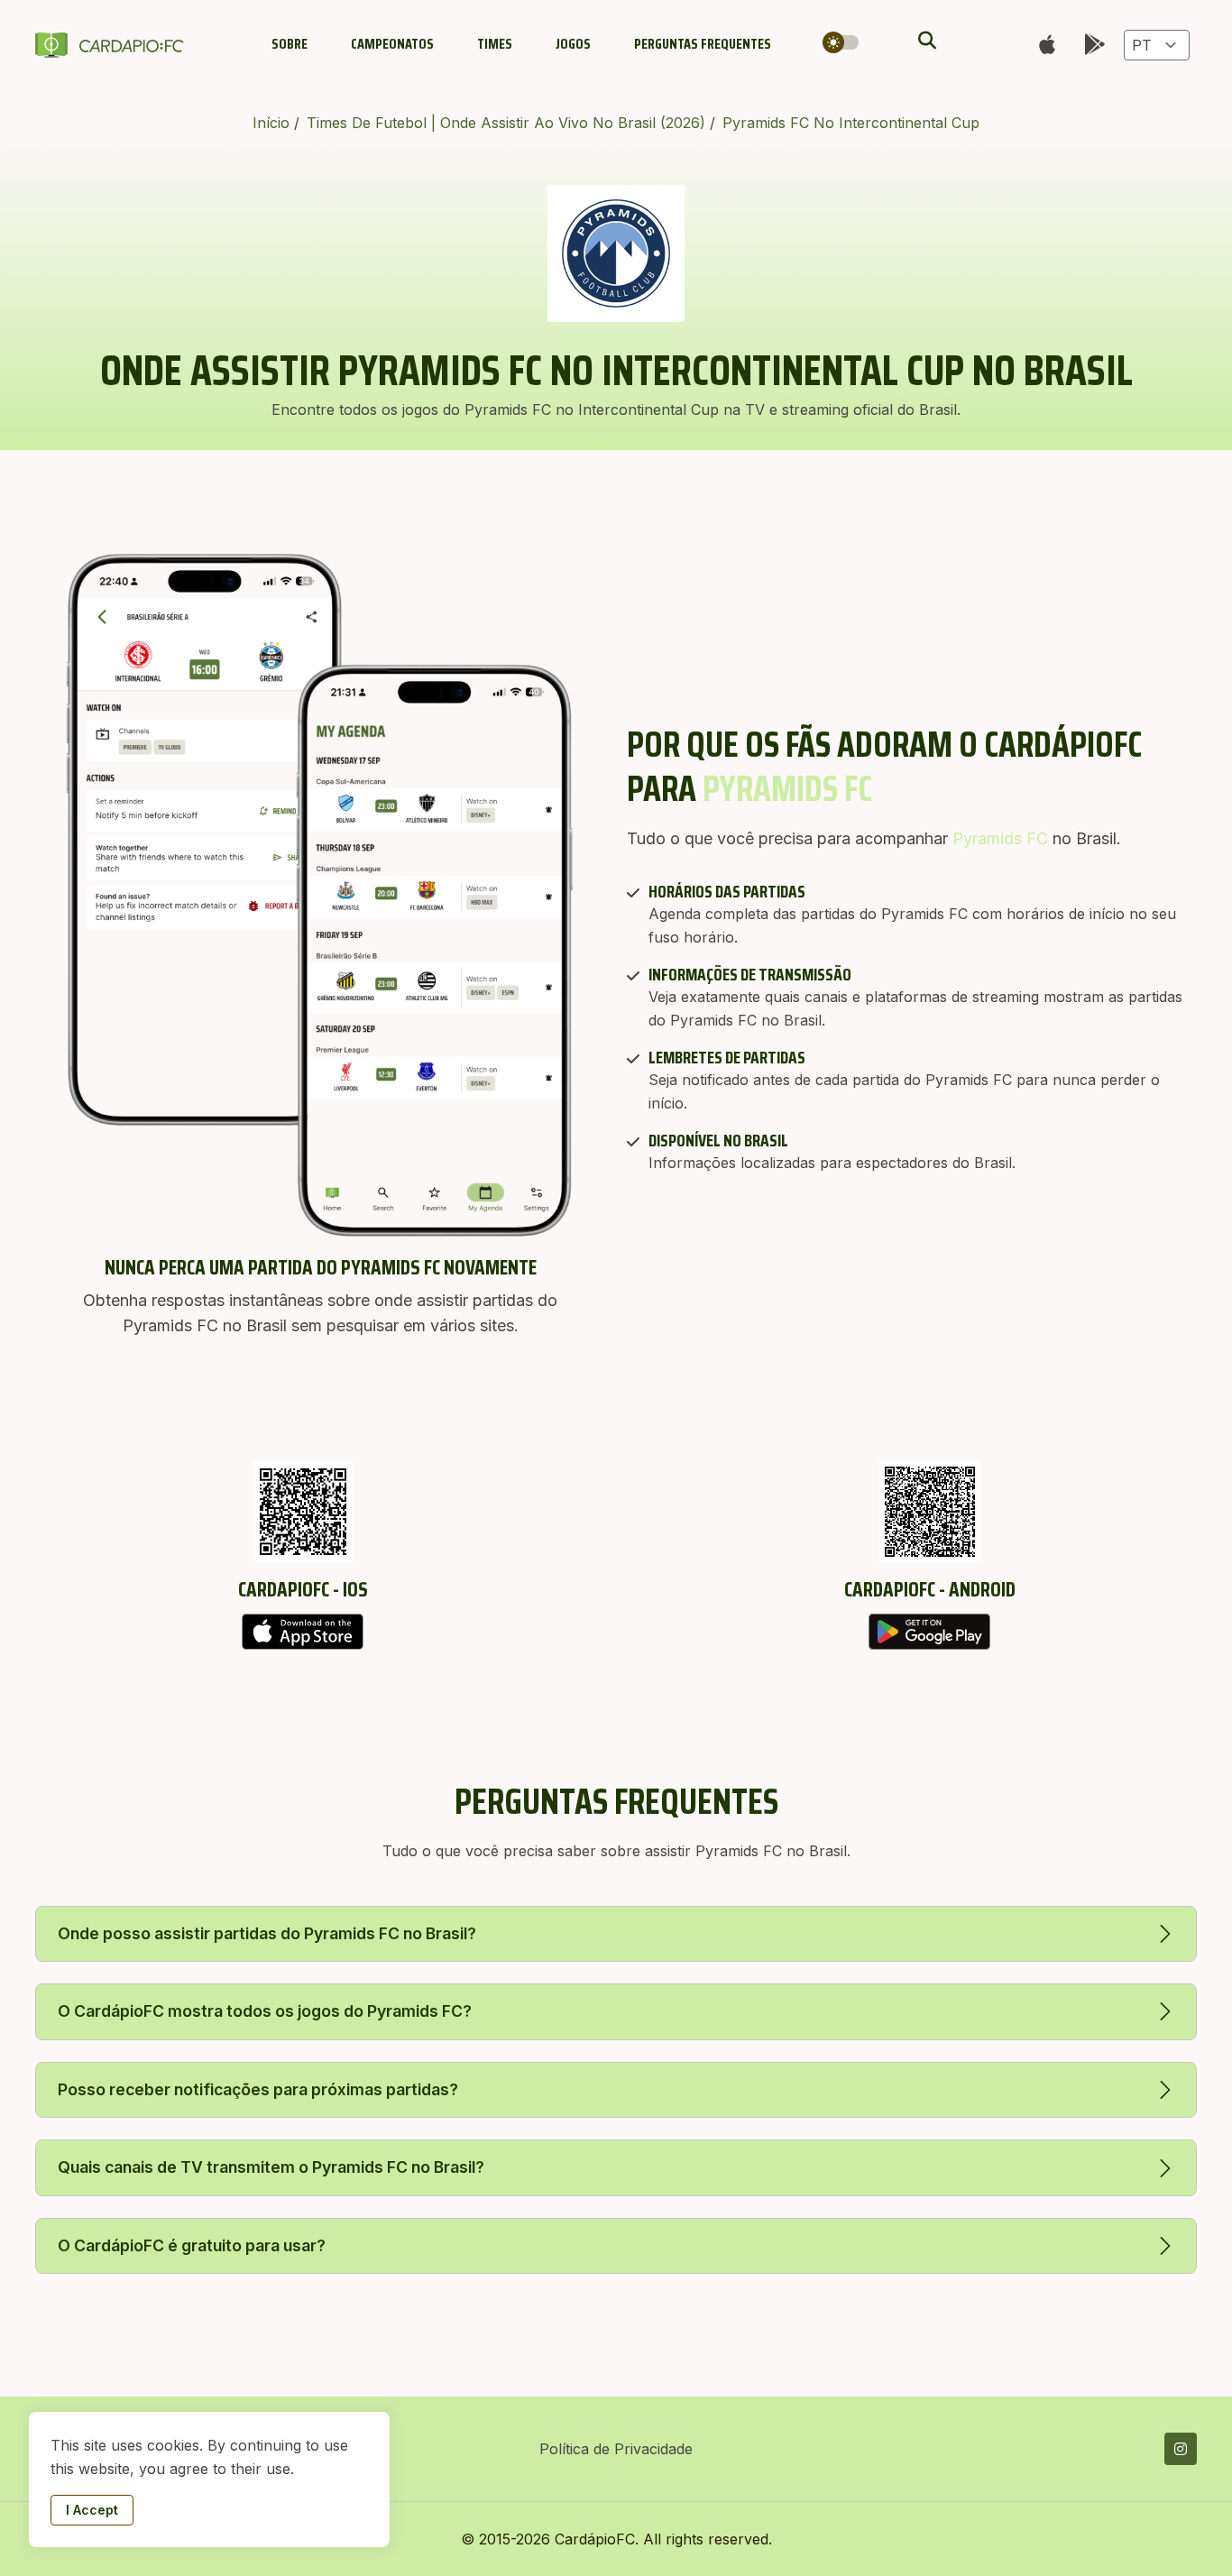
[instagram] (1181, 2449)
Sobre (290, 44)
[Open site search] (925, 41)
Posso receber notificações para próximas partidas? (258, 2089)
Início (273, 123)
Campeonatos (392, 44)
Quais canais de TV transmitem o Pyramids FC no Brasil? (271, 2167)
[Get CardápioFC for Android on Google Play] (929, 1632)
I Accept (92, 2510)
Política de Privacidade (616, 2449)
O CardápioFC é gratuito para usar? (192, 2245)
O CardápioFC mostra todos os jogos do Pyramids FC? (265, 2011)
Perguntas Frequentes (703, 44)
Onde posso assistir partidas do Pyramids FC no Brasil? (267, 1933)
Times (495, 44)
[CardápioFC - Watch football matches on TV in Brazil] (113, 45)
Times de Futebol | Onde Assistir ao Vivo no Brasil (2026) (508, 123)
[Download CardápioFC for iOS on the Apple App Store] (303, 1632)
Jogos (573, 44)
